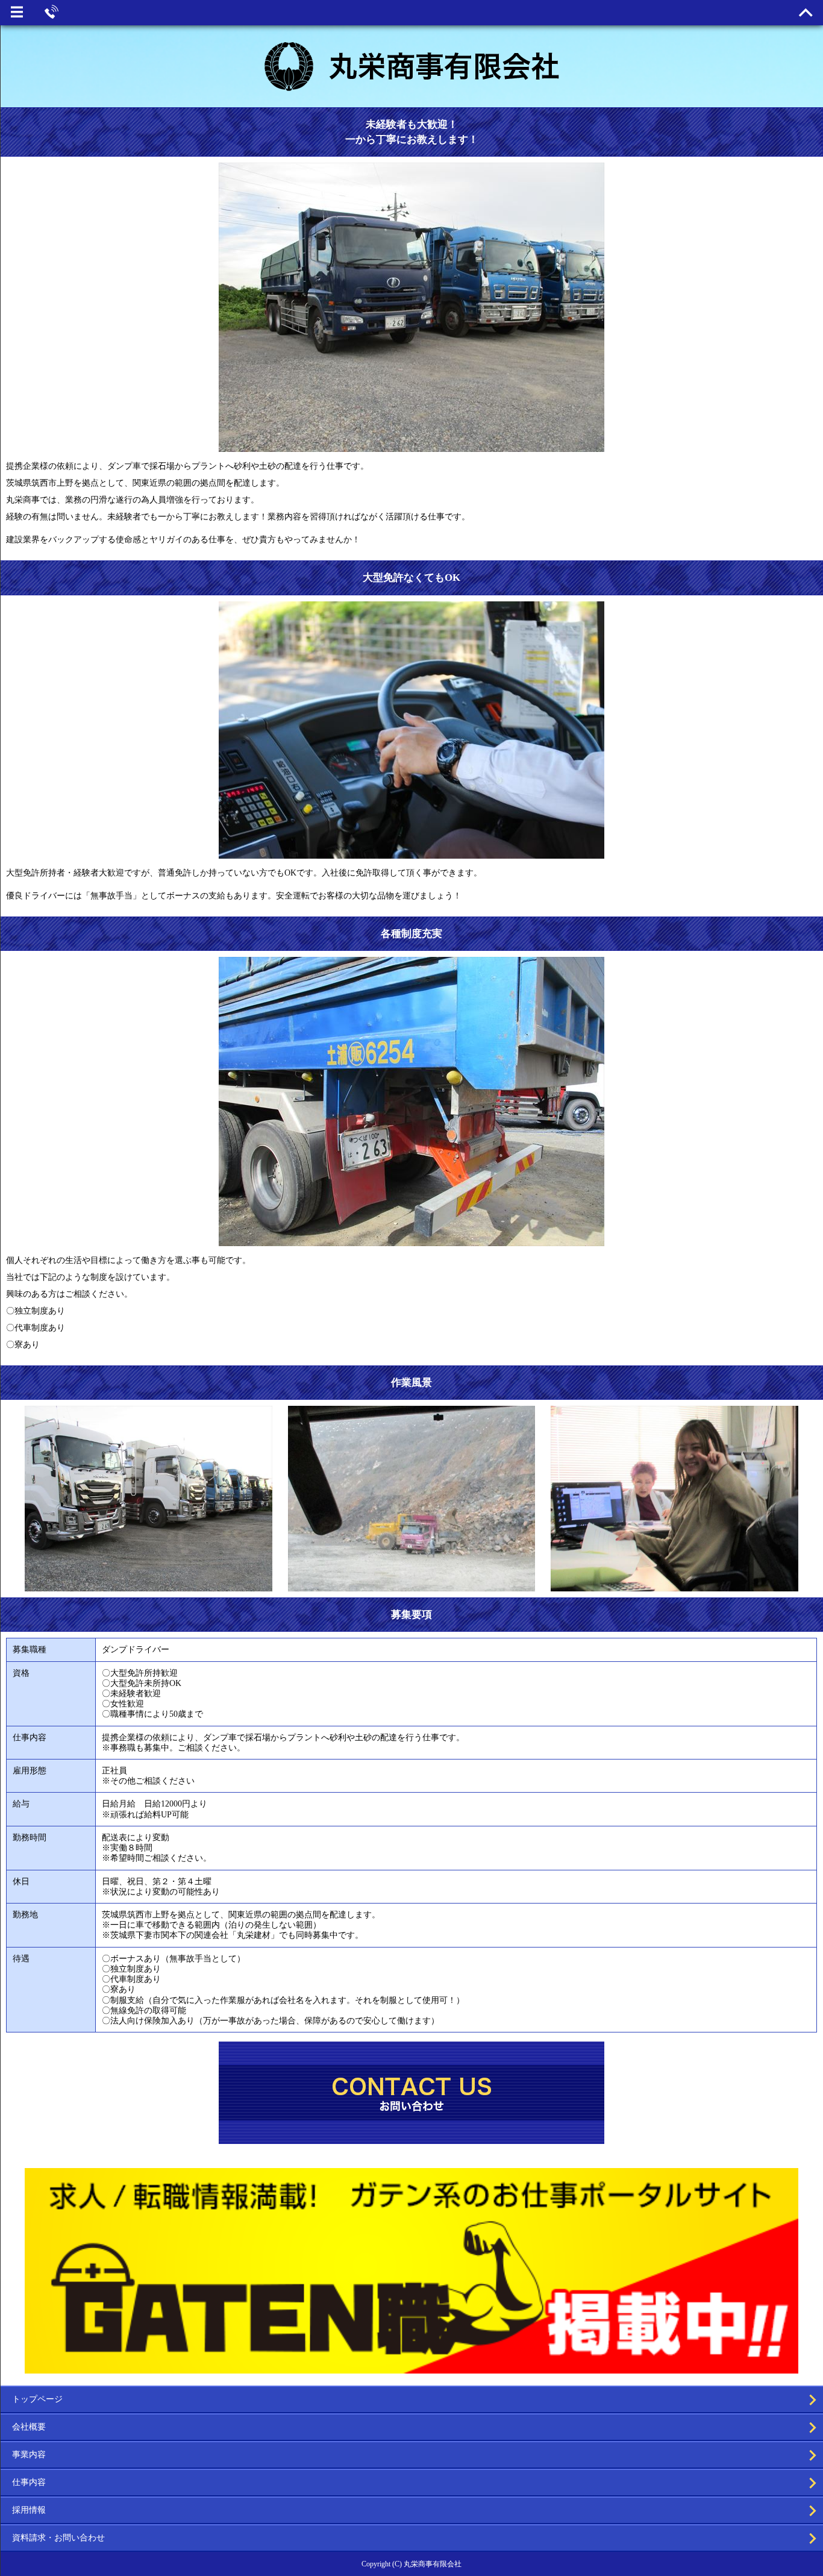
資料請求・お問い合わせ (58, 2538)
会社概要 (29, 2427)
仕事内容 (29, 2482)
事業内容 (29, 2455)
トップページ (37, 2399)
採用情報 (29, 2510)
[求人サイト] (411, 2368)
